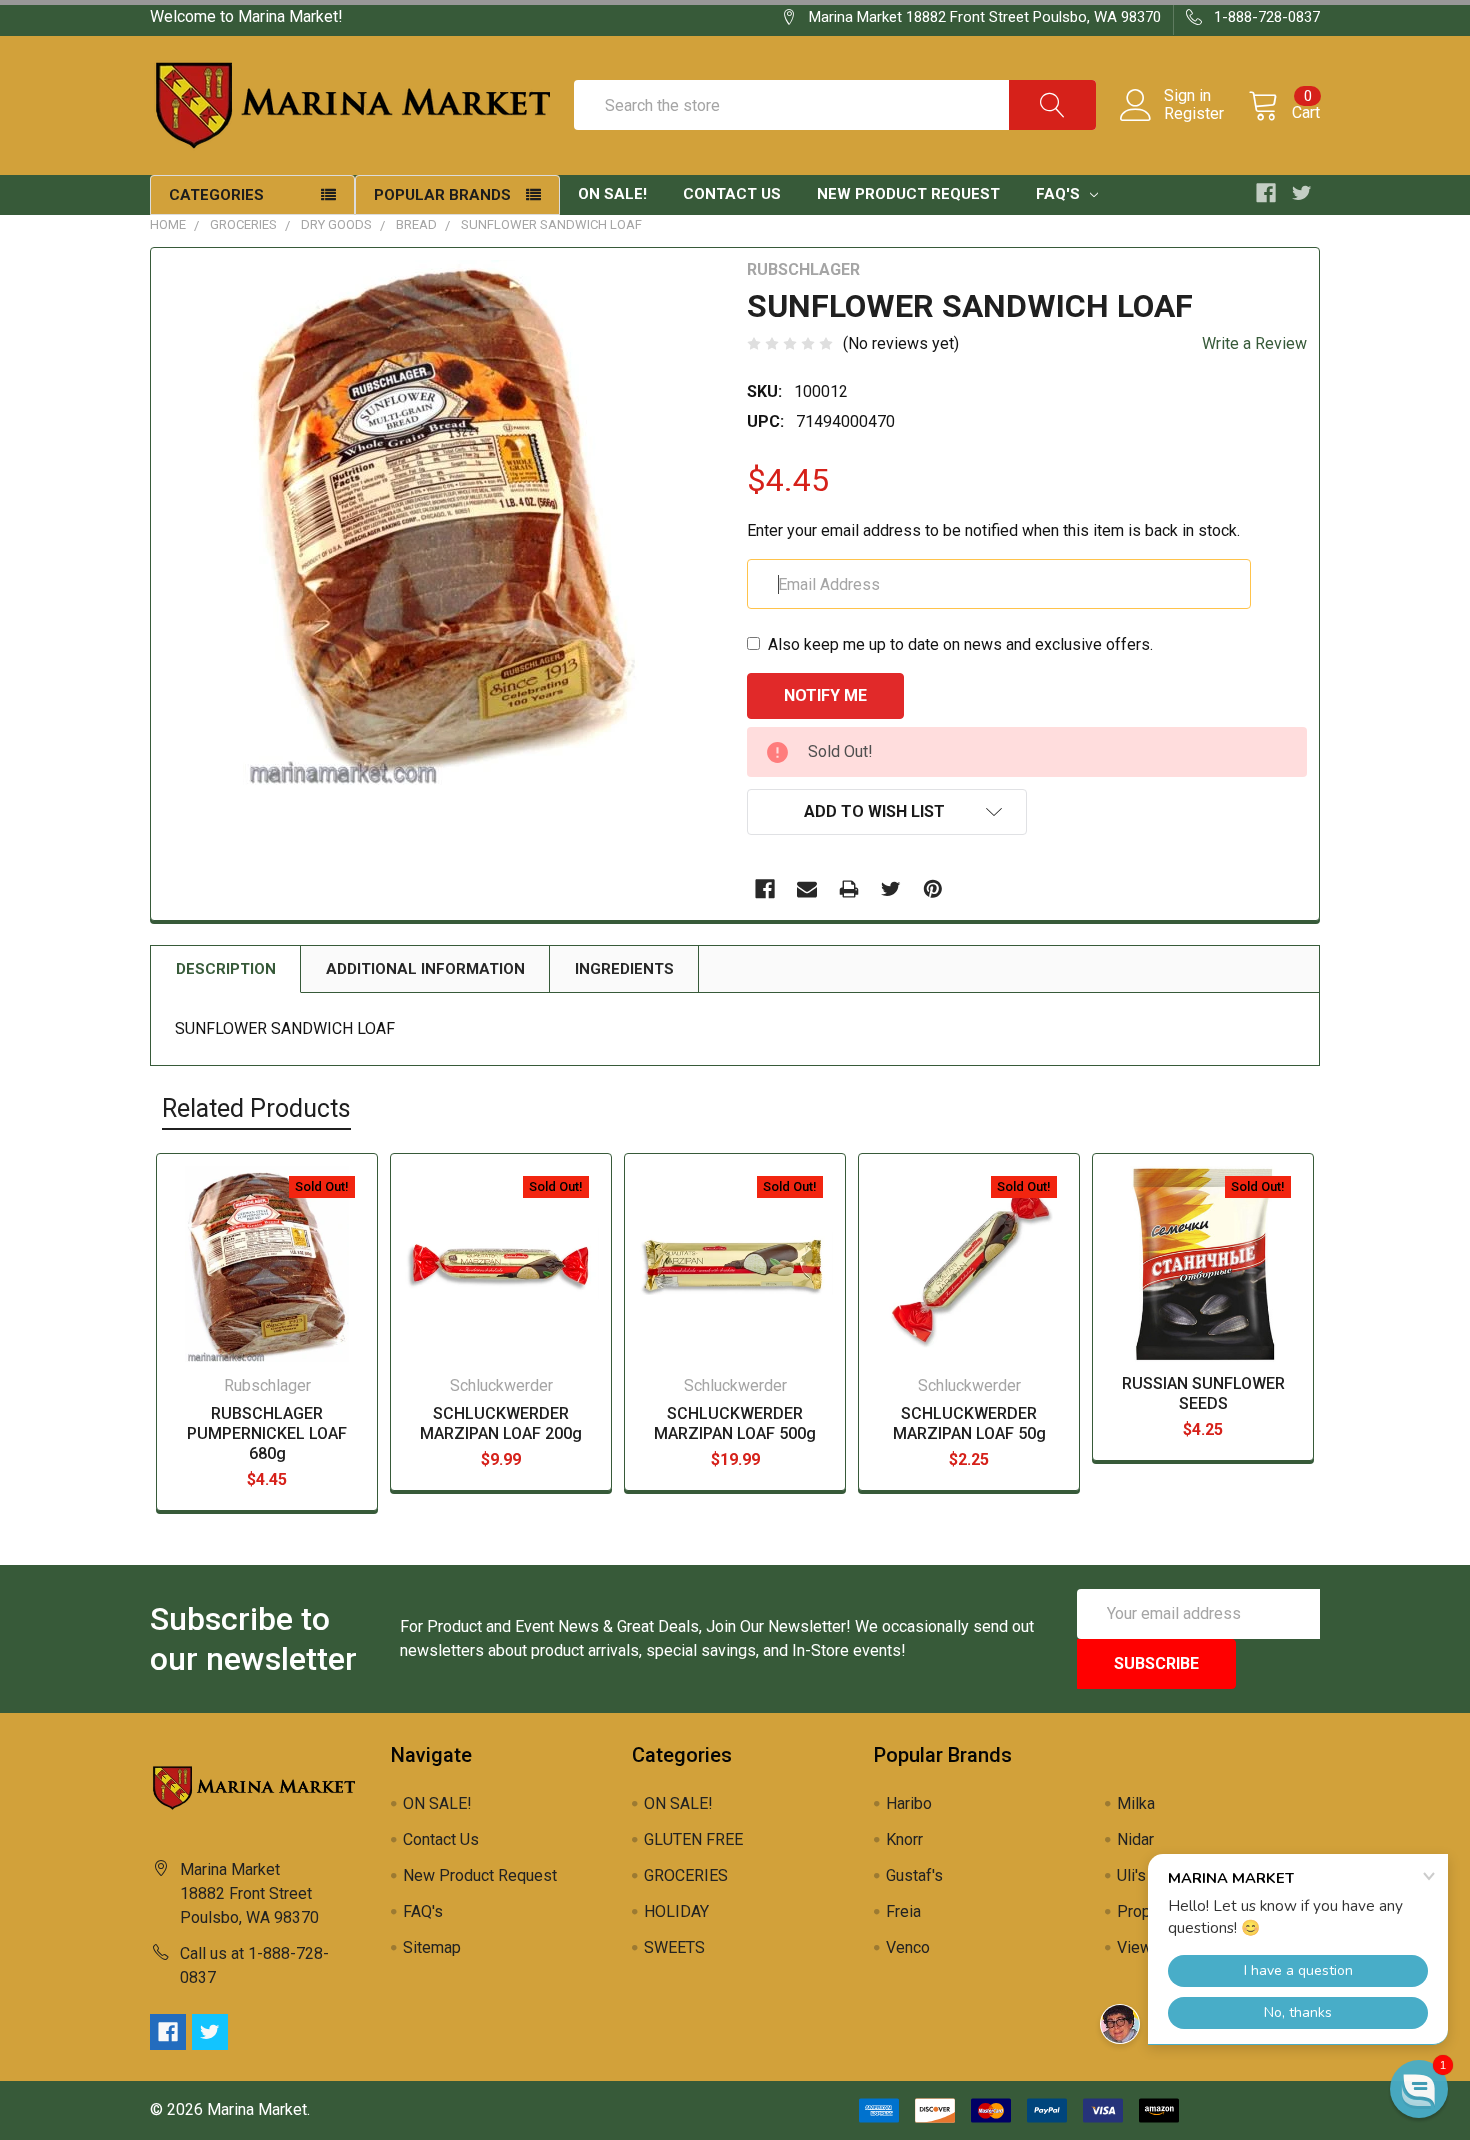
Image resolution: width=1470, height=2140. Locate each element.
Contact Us (732, 194)
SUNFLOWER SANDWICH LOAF (551, 224)
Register (1194, 114)
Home (168, 224)
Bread (416, 224)
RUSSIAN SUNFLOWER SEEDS (1203, 1393)
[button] (1419, 2089)
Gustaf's (914, 1875)
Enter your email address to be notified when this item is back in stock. (993, 530)
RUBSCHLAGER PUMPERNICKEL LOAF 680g (267, 1433)
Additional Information (425, 969)
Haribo (909, 1803)
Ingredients (624, 969)
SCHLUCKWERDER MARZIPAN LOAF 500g (735, 1423)
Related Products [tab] (256, 1108)
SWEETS (674, 1947)
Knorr (904, 1839)
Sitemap (432, 1947)
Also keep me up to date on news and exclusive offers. (960, 644)
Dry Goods (336, 224)
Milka (1136, 1803)
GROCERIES (243, 224)
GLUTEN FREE (693, 1839)
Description (226, 969)
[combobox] (835, 105)
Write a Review (1254, 343)
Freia (903, 1911)
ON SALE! (612, 194)
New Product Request (908, 194)
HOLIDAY (676, 1911)
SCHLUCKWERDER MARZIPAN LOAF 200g (501, 1423)
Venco (908, 1947)
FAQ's (1060, 194)
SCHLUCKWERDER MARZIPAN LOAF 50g (969, 1423)
